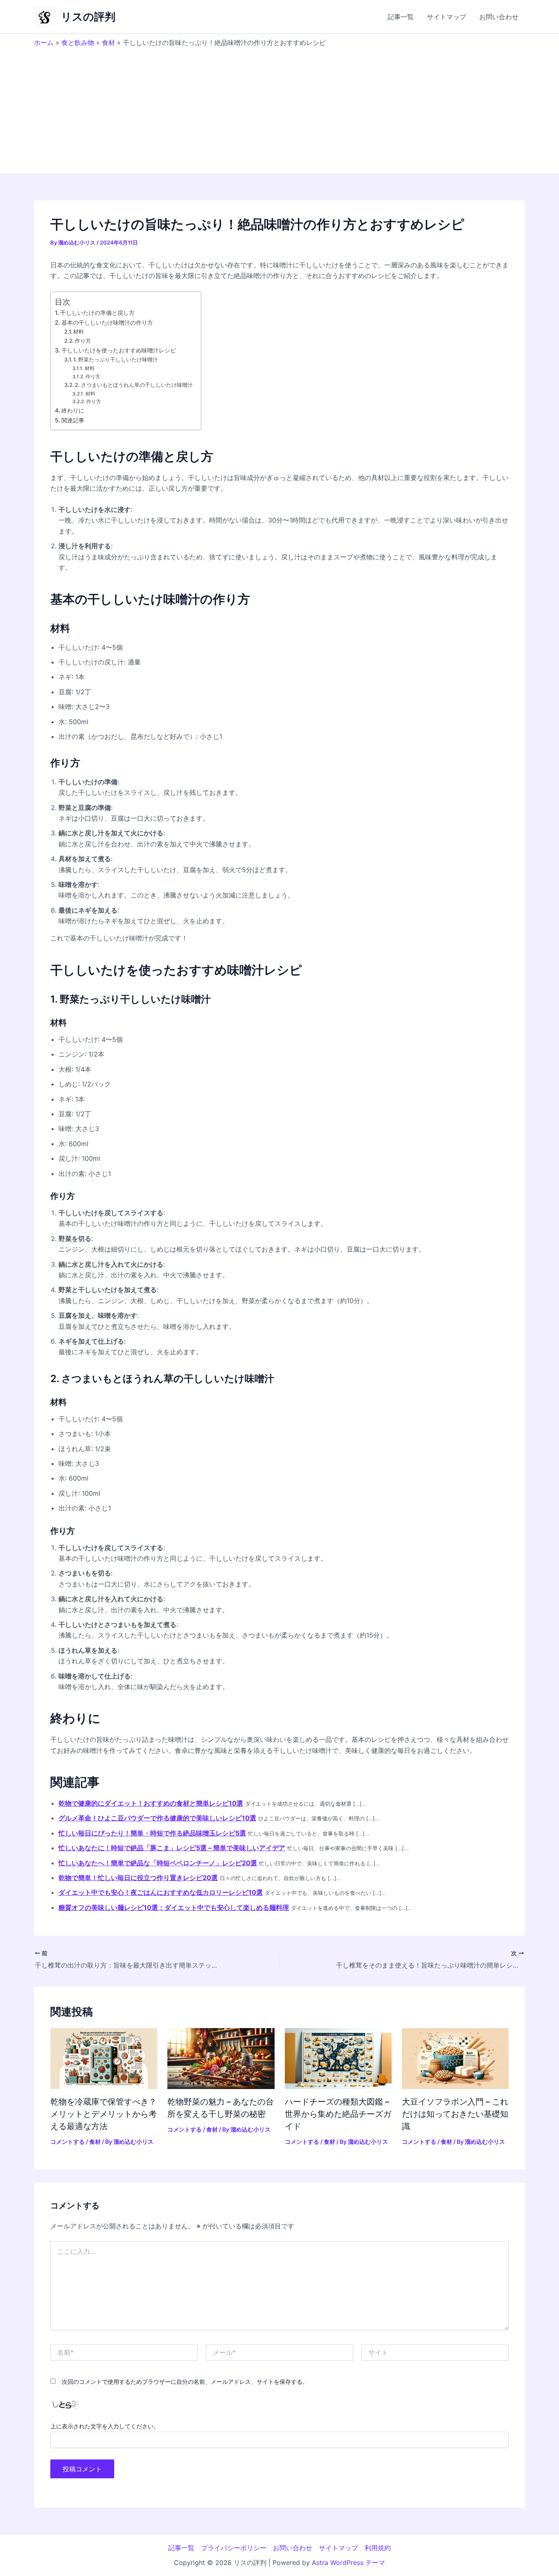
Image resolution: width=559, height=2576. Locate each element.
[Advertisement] (279, 108)
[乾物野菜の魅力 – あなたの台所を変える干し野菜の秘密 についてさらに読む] (221, 2058)
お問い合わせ (499, 17)
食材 (108, 43)
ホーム (44, 43)
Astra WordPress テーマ (348, 2563)
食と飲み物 (78, 43)
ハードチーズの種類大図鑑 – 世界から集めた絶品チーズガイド (338, 2114)
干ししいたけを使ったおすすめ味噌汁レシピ (119, 350)
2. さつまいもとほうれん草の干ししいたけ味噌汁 (134, 385)
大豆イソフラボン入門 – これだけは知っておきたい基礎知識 (455, 2114)
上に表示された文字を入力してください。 (105, 2426)
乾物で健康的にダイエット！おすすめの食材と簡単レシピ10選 (151, 1803)
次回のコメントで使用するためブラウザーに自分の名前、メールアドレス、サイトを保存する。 (185, 2382)
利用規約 (378, 2548)
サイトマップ (446, 17)
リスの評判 (88, 17)
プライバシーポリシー (234, 2548)
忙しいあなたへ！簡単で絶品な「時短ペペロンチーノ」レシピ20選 (158, 1863)
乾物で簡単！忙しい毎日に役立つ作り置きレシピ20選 (138, 1878)
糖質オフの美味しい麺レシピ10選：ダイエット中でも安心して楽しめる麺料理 (174, 1907)
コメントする (68, 2142)
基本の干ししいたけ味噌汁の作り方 (107, 322)
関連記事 (73, 420)
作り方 (83, 341)
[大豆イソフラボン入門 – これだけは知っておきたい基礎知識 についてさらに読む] (455, 2058)
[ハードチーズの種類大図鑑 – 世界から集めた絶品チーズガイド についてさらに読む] (338, 2058)
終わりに (73, 410)
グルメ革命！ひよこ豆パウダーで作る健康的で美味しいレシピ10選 (157, 1818)
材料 (79, 332)
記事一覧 (401, 17)
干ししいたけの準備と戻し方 (97, 313)
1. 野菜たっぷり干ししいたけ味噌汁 (116, 359)
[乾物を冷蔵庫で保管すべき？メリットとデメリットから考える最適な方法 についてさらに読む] (104, 2058)
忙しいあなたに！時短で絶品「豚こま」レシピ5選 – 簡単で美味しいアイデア (172, 1848)
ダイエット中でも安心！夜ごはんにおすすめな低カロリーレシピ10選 (161, 1892)
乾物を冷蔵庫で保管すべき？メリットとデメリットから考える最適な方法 (104, 2114)
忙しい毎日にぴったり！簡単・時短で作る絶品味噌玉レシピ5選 (152, 1833)
